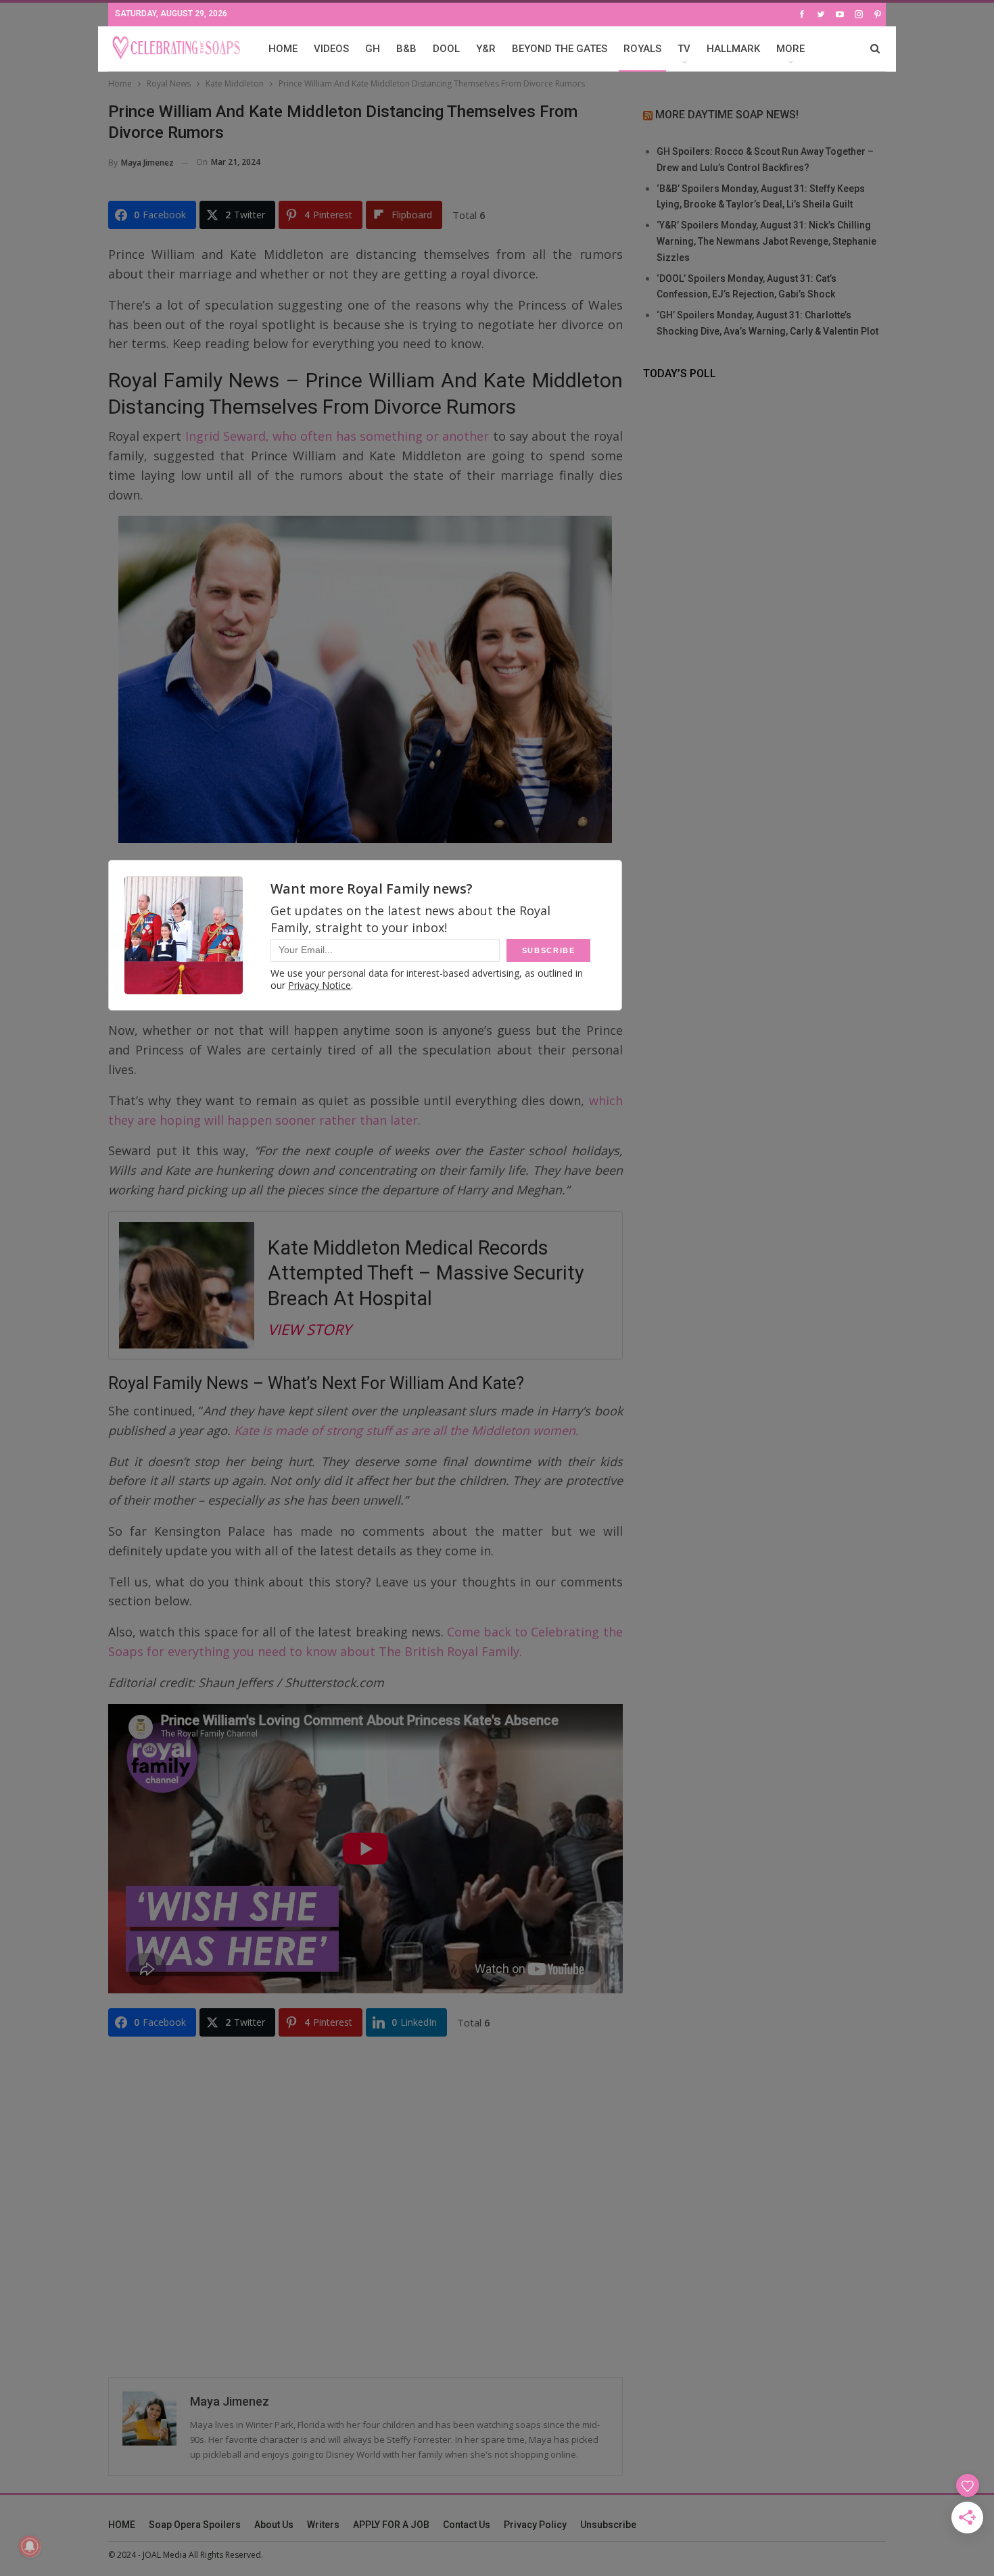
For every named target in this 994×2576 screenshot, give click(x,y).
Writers (323, 2525)
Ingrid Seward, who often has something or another (337, 436)
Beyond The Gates (560, 49)
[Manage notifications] (30, 2546)
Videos (331, 49)
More (790, 49)
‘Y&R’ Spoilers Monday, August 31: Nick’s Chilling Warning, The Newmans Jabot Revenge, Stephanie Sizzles (766, 241)
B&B (406, 49)
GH (373, 49)
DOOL (446, 49)
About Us (274, 2525)
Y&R (486, 49)
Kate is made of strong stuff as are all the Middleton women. (406, 1430)
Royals (642, 49)
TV (684, 49)
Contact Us (467, 2525)
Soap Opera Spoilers (195, 2525)
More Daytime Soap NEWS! (727, 115)
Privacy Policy (535, 2525)
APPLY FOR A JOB (391, 2525)
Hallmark (733, 49)
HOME (283, 49)
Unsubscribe (608, 2525)
